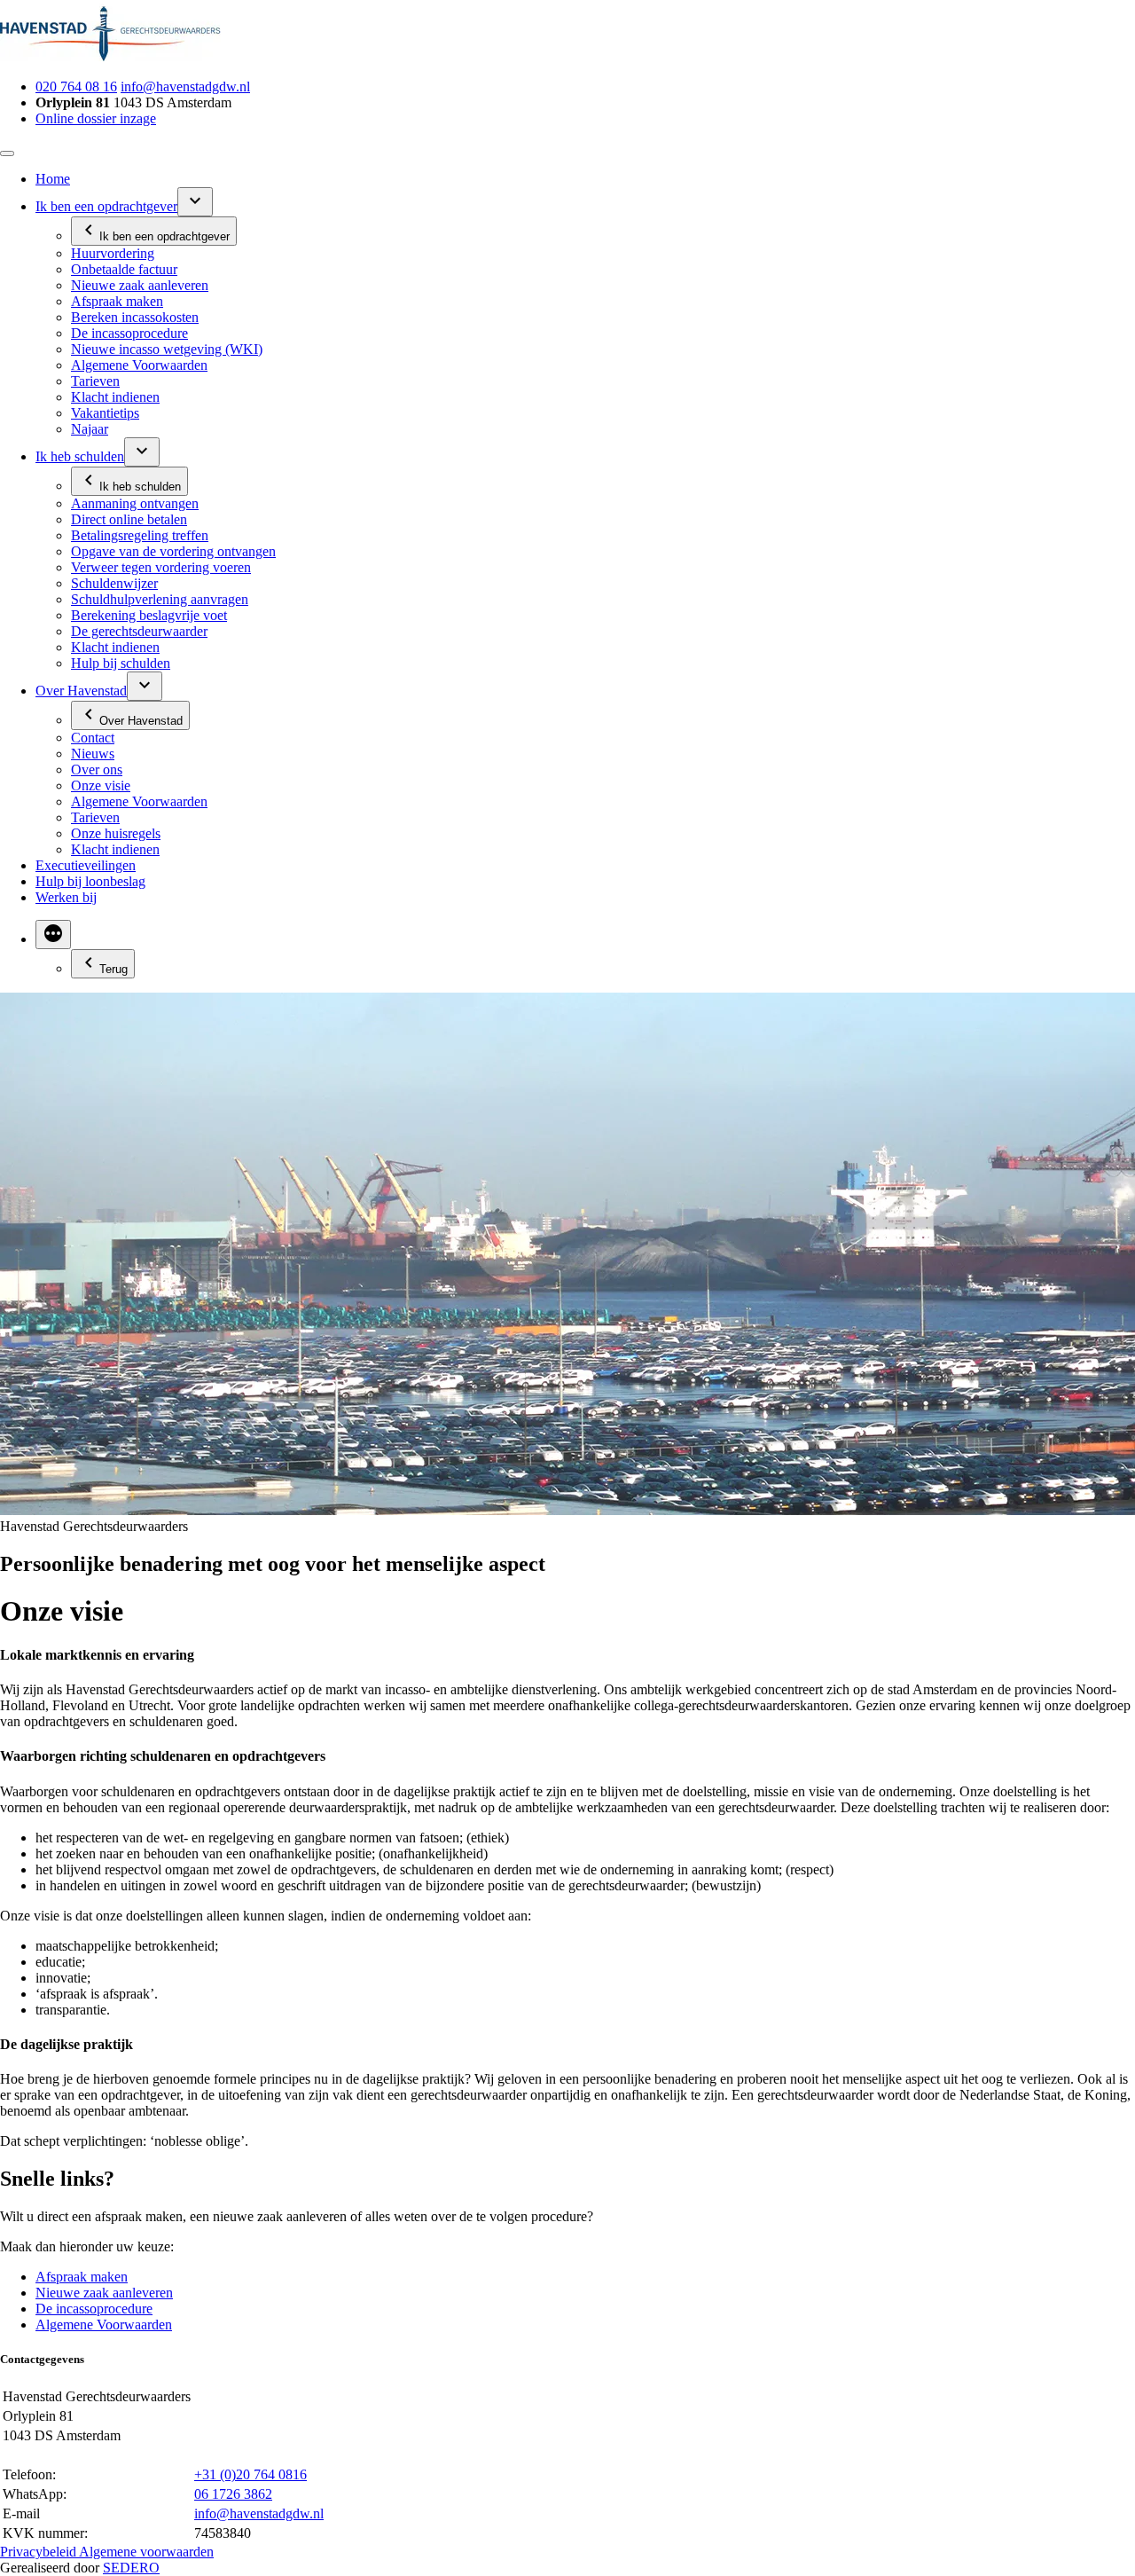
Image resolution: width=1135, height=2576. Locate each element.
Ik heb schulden (80, 456)
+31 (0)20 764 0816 (250, 2474)
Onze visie (101, 785)
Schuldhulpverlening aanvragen (160, 599)
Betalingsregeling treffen (140, 535)
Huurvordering (113, 253)
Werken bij (66, 897)
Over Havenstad (81, 691)
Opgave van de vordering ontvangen (173, 551)
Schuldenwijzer (114, 583)
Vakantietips (105, 413)
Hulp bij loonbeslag (90, 881)
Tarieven (95, 381)
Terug (113, 969)
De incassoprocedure (129, 333)
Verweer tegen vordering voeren (161, 567)
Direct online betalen (129, 519)
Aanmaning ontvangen (135, 503)
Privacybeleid (39, 2552)
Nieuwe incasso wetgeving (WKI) (167, 349)
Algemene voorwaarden (146, 2552)
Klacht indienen (115, 397)
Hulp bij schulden (121, 663)
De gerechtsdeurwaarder (139, 631)
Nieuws (93, 754)
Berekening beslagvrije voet (149, 615)
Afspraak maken (117, 301)
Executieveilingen (86, 865)
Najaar (90, 429)
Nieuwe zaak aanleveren (140, 285)
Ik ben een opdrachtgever (106, 206)
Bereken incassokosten (135, 317)
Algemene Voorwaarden (139, 365)
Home (53, 179)
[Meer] (53, 935)
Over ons (97, 770)
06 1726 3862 (233, 2494)
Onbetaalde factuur (124, 269)
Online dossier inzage (96, 118)
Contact (93, 738)
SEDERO (131, 2568)
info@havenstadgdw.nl (185, 86)
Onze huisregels (116, 833)
